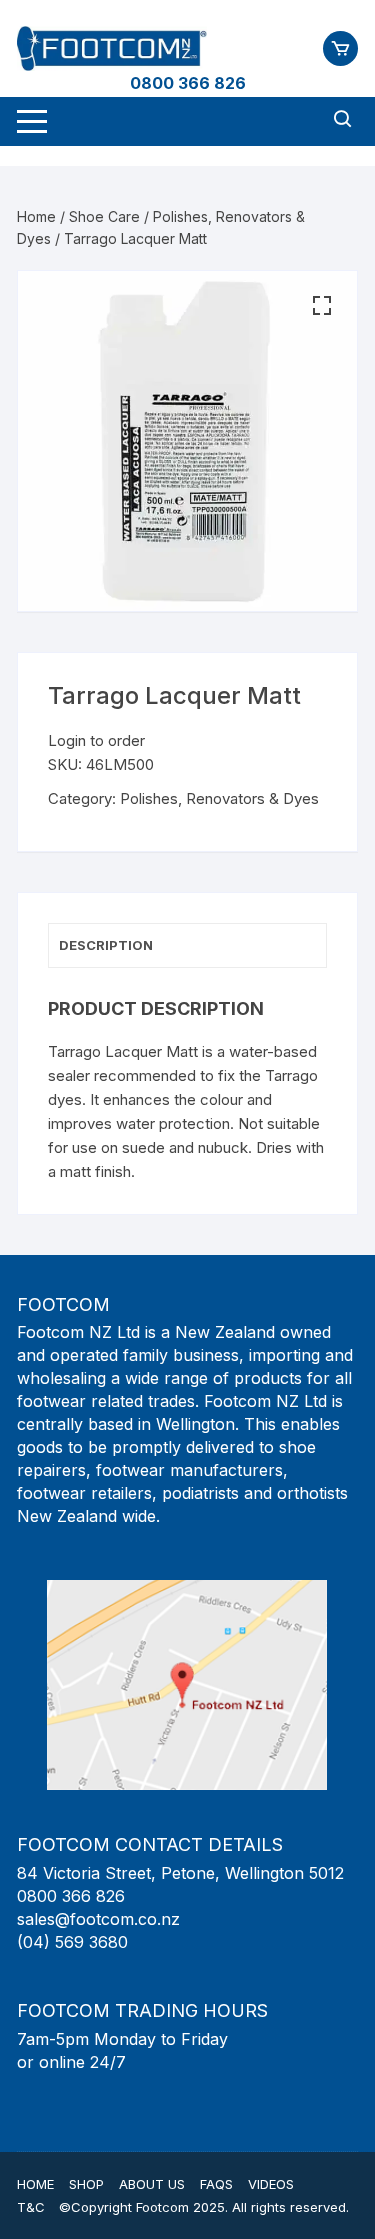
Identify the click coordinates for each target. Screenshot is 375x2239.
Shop (86, 2184)
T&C (31, 2207)
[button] (322, 306)
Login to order (96, 740)
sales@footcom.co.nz (98, 1919)
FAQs (216, 2184)
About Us (152, 2184)
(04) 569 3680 (72, 1942)
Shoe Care (104, 216)
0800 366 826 (188, 83)
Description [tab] (106, 945)
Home (36, 216)
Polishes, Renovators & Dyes (219, 798)
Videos (271, 2184)
